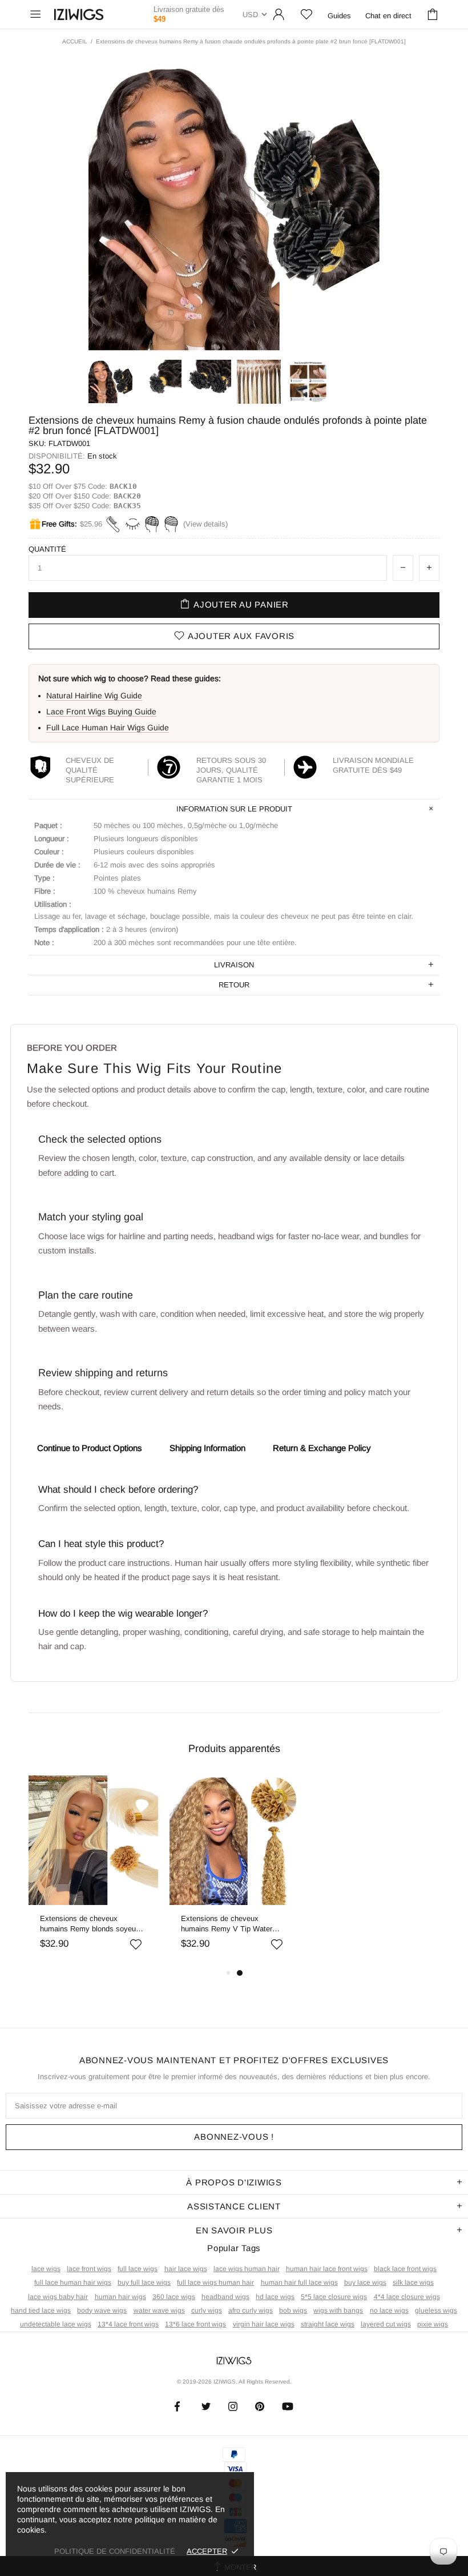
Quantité (47, 549)
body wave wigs (102, 2310)
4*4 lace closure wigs (407, 2297)
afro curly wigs (251, 2310)
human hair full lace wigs (299, 2282)
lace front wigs (89, 2269)
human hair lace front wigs (327, 2269)
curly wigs (207, 2310)
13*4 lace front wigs (128, 2324)
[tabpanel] (93, 1871)
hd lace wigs (275, 2297)
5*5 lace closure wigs (334, 2297)
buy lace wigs (365, 2282)
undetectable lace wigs (56, 2324)
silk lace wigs (413, 2282)
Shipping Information (207, 1448)
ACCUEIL (75, 41)
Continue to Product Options (90, 1448)
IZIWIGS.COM (79, 15)
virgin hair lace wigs (264, 2324)
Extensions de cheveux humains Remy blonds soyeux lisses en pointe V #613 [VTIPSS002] (90, 1924)
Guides (339, 16)
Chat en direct (388, 16)
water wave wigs (159, 2310)
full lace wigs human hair (215, 2282)
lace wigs (46, 2269)
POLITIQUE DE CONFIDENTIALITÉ (115, 2551)
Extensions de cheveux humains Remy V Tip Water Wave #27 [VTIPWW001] (227, 1924)
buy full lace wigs (144, 2282)
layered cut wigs (386, 2324)
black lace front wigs (405, 2269)
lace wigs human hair (247, 2269)
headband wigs (225, 2297)
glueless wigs (436, 2310)
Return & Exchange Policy (322, 1448)
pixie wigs (433, 2324)
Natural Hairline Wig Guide (94, 696)
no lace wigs (389, 2310)
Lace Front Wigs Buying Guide (101, 712)
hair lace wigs (186, 2269)
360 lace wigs (174, 2297)
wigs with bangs (338, 2310)
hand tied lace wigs (41, 2310)
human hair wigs (120, 2297)
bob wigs (293, 2310)
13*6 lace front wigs (195, 2324)
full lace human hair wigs (73, 2282)
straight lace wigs (328, 2324)
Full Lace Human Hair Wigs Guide (108, 728)
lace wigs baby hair (58, 2297)
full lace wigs (138, 2269)
